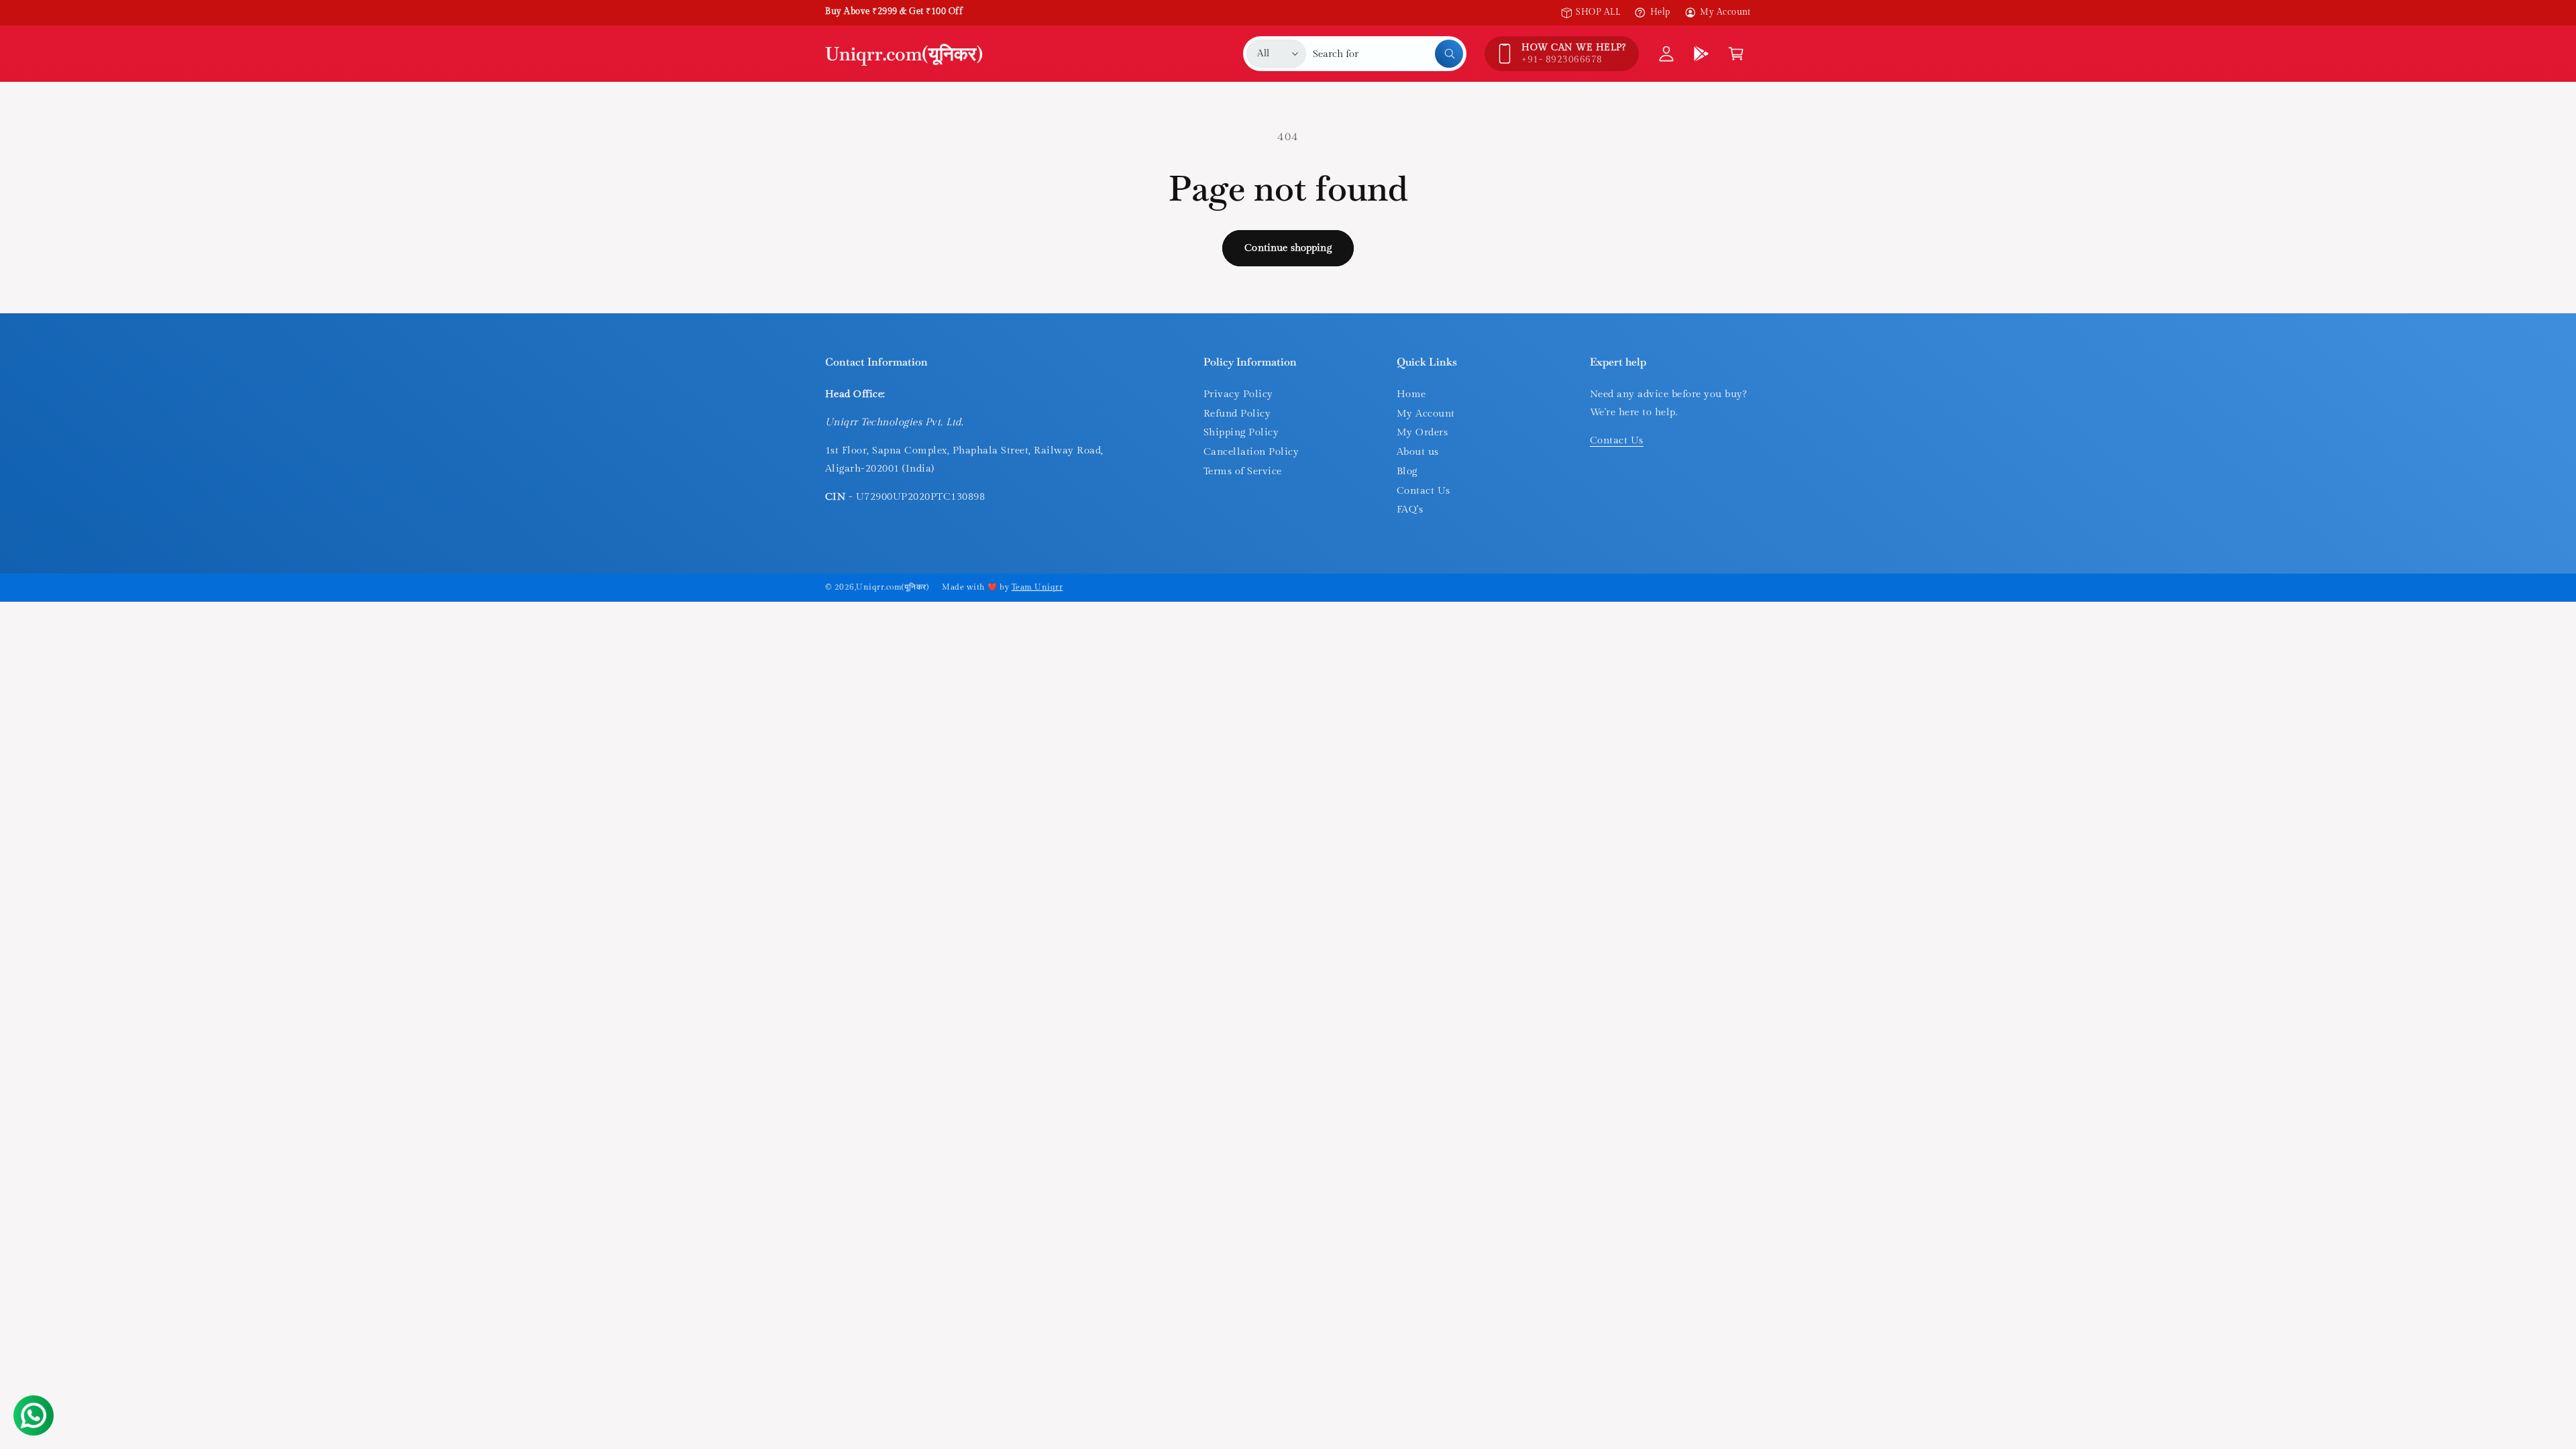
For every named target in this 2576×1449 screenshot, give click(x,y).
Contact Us (1424, 491)
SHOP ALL (1598, 12)
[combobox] (1388, 54)
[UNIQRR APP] (1701, 54)
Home (1411, 394)
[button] (1736, 54)
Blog (1407, 471)
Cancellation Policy (1251, 452)
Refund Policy (1237, 414)
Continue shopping (1288, 248)
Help (1660, 12)
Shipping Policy (1241, 432)
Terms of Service (1243, 471)
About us (1418, 452)
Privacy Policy (1238, 394)
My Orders (1422, 432)
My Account (1725, 12)
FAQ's (1410, 509)
